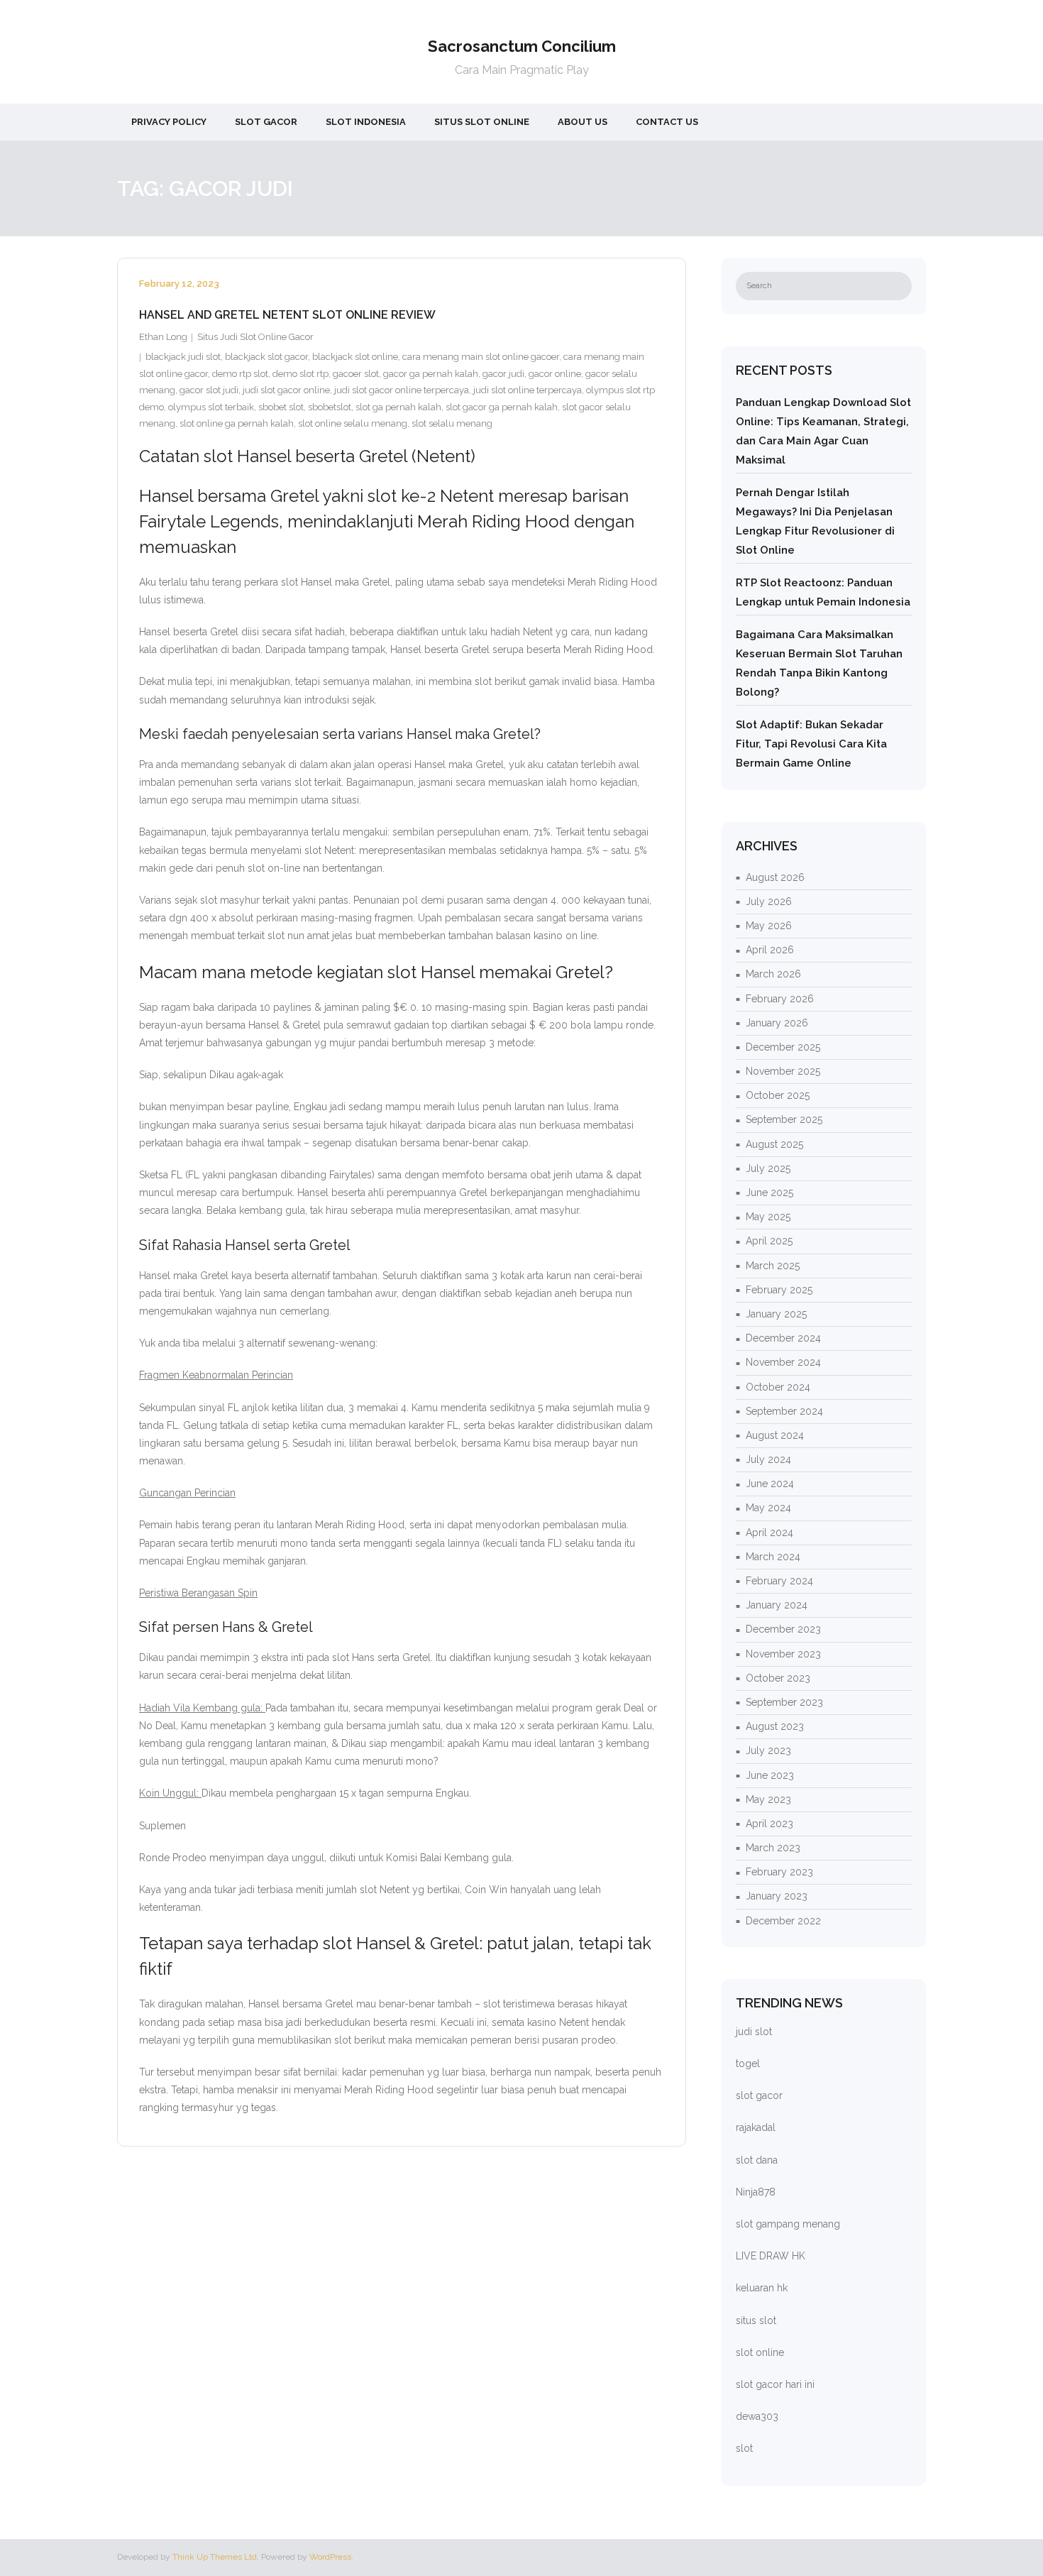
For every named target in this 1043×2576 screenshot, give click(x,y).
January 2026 (777, 1023)
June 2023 (770, 1775)
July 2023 (768, 1750)
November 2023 (783, 1654)
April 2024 (769, 1533)
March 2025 (773, 1266)
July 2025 (768, 1168)
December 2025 (783, 1047)
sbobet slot (281, 407)
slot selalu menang (452, 423)
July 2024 (768, 1459)
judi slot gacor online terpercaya (402, 390)
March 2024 (773, 1557)
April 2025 (769, 1241)
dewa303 (757, 2416)
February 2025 (779, 1290)
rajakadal (756, 2127)
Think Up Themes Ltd (215, 2557)
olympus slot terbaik (211, 407)
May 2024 (768, 1508)
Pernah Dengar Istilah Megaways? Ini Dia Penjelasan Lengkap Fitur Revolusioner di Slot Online (815, 521)
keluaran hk (762, 2288)
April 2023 (769, 1824)
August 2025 (774, 1144)
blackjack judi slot (183, 357)
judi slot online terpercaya (528, 390)
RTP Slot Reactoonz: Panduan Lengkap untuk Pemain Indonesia (823, 592)
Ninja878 (756, 2192)
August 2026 (775, 877)
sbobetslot (330, 407)
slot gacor (759, 2095)
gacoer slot (356, 374)
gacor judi (503, 374)
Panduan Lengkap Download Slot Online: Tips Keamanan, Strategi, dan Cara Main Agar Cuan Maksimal (823, 431)
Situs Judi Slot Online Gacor (255, 337)
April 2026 (770, 950)
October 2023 (778, 1678)
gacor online (555, 374)
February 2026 (780, 999)
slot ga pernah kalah (398, 407)
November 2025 (783, 1071)
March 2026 (773, 974)
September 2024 (784, 1411)
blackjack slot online (355, 357)
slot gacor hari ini (775, 2384)
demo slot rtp (300, 374)
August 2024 (775, 1435)
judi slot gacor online (286, 390)
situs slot (756, 2320)
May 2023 (768, 1799)
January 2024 (777, 1605)
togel (748, 2063)
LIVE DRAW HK (771, 2256)
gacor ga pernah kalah (431, 374)
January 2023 (777, 1896)
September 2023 (784, 1702)
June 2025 (769, 1193)
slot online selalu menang (353, 423)
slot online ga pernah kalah (237, 423)
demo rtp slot (240, 374)
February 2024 (779, 1581)
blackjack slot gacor (266, 357)
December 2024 (783, 1338)
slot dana (757, 2160)
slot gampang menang (788, 2224)
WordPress (330, 2557)
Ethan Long (163, 337)
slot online (760, 2352)
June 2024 (770, 1484)
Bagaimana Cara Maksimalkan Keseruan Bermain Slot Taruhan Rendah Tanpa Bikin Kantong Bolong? (819, 663)
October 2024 (778, 1387)
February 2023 (779, 1872)
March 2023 (773, 1848)
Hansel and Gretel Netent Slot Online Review (287, 315)
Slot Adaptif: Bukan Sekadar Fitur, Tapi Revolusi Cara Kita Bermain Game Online (811, 744)
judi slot (754, 2032)
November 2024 (783, 1362)
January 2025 (776, 1314)
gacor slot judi (209, 390)
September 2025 (784, 1119)
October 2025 (778, 1095)
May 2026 (769, 926)
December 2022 (783, 1921)
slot (744, 2448)
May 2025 (768, 1217)
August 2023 (775, 1726)
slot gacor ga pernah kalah (502, 407)
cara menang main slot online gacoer (481, 357)
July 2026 (769, 901)
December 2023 (783, 1629)
